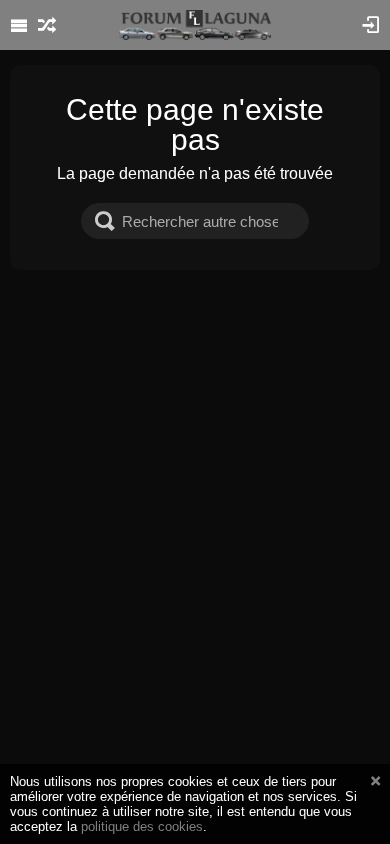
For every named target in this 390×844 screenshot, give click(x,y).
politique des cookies (142, 826)
